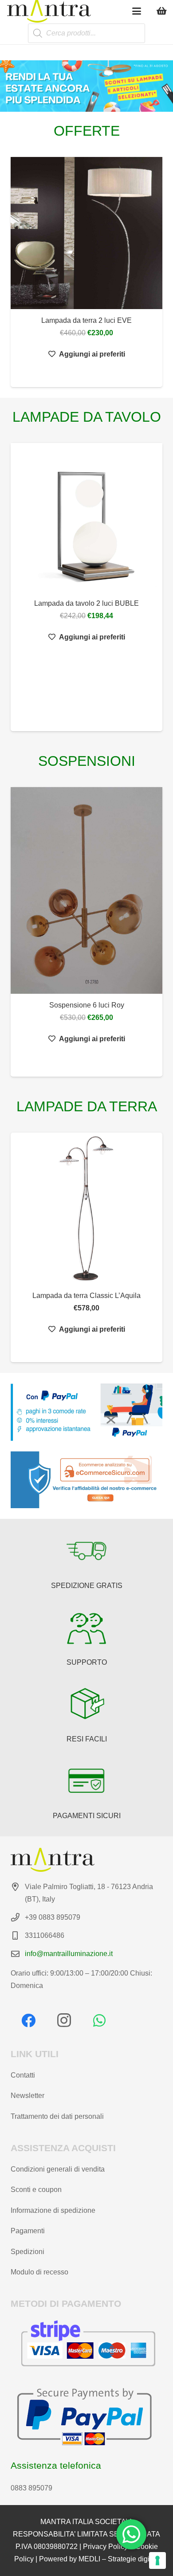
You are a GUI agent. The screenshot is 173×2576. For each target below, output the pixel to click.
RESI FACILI (87, 1739)
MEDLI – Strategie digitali (119, 2559)
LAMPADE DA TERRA (87, 1106)
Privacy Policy (105, 2547)
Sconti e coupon (36, 2190)
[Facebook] (28, 2020)
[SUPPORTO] (86, 1627)
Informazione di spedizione (53, 2210)
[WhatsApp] (99, 2020)
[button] (137, 11)
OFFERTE (87, 131)
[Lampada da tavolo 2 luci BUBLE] (86, 518)
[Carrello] (162, 11)
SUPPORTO (87, 1662)
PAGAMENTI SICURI (87, 1816)
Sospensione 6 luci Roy (87, 1005)
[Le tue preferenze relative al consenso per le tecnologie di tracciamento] (157, 2560)
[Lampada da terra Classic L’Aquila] (86, 1208)
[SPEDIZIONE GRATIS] (86, 1551)
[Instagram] (64, 2020)
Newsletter (28, 2096)
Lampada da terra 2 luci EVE (86, 320)
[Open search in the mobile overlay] (86, 33)
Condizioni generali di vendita (58, 2169)
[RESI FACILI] (86, 1704)
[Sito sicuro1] (86, 1480)
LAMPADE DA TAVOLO (87, 417)
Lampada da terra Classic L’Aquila (86, 1296)
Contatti (23, 2075)
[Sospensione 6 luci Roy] (86, 890)
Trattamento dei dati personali (57, 2116)
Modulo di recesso (39, 2272)
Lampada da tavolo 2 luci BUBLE (86, 603)
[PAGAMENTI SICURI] (86, 1781)
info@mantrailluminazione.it (69, 1954)
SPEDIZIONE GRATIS (87, 1586)
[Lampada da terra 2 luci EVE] (86, 233)
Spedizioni (28, 2252)
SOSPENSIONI (87, 761)
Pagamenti (28, 2231)
